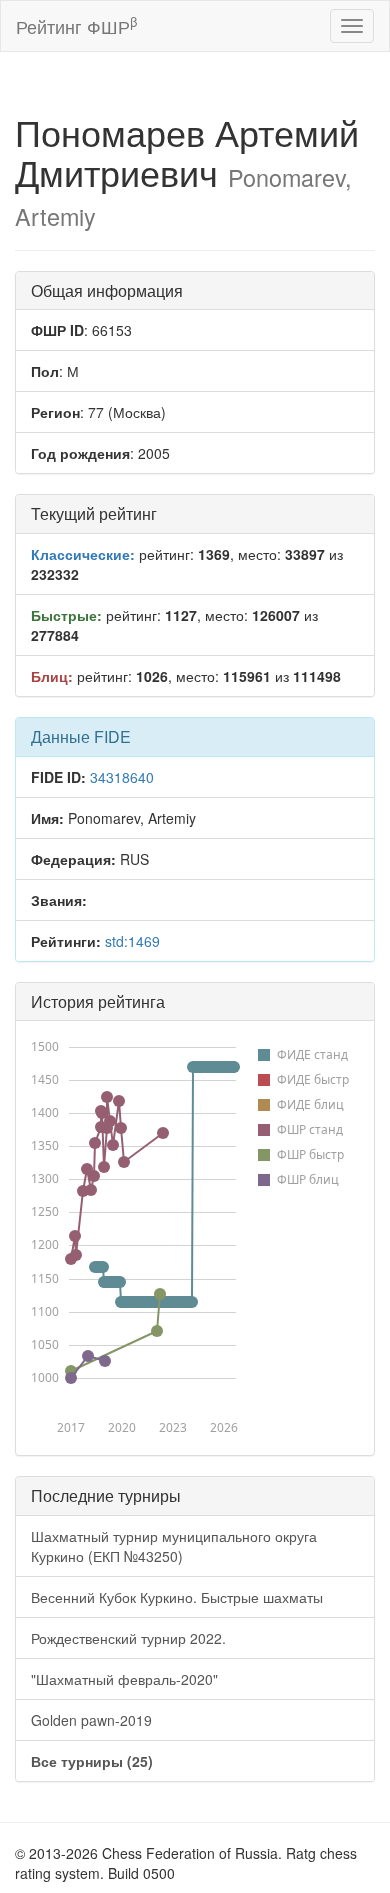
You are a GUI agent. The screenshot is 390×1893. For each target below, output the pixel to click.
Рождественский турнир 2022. (128, 1638)
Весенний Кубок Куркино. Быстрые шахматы (177, 1597)
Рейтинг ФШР (76, 25)
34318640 (122, 777)
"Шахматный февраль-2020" (124, 1679)
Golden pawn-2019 (91, 1720)
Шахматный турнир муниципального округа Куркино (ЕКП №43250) (174, 1546)
